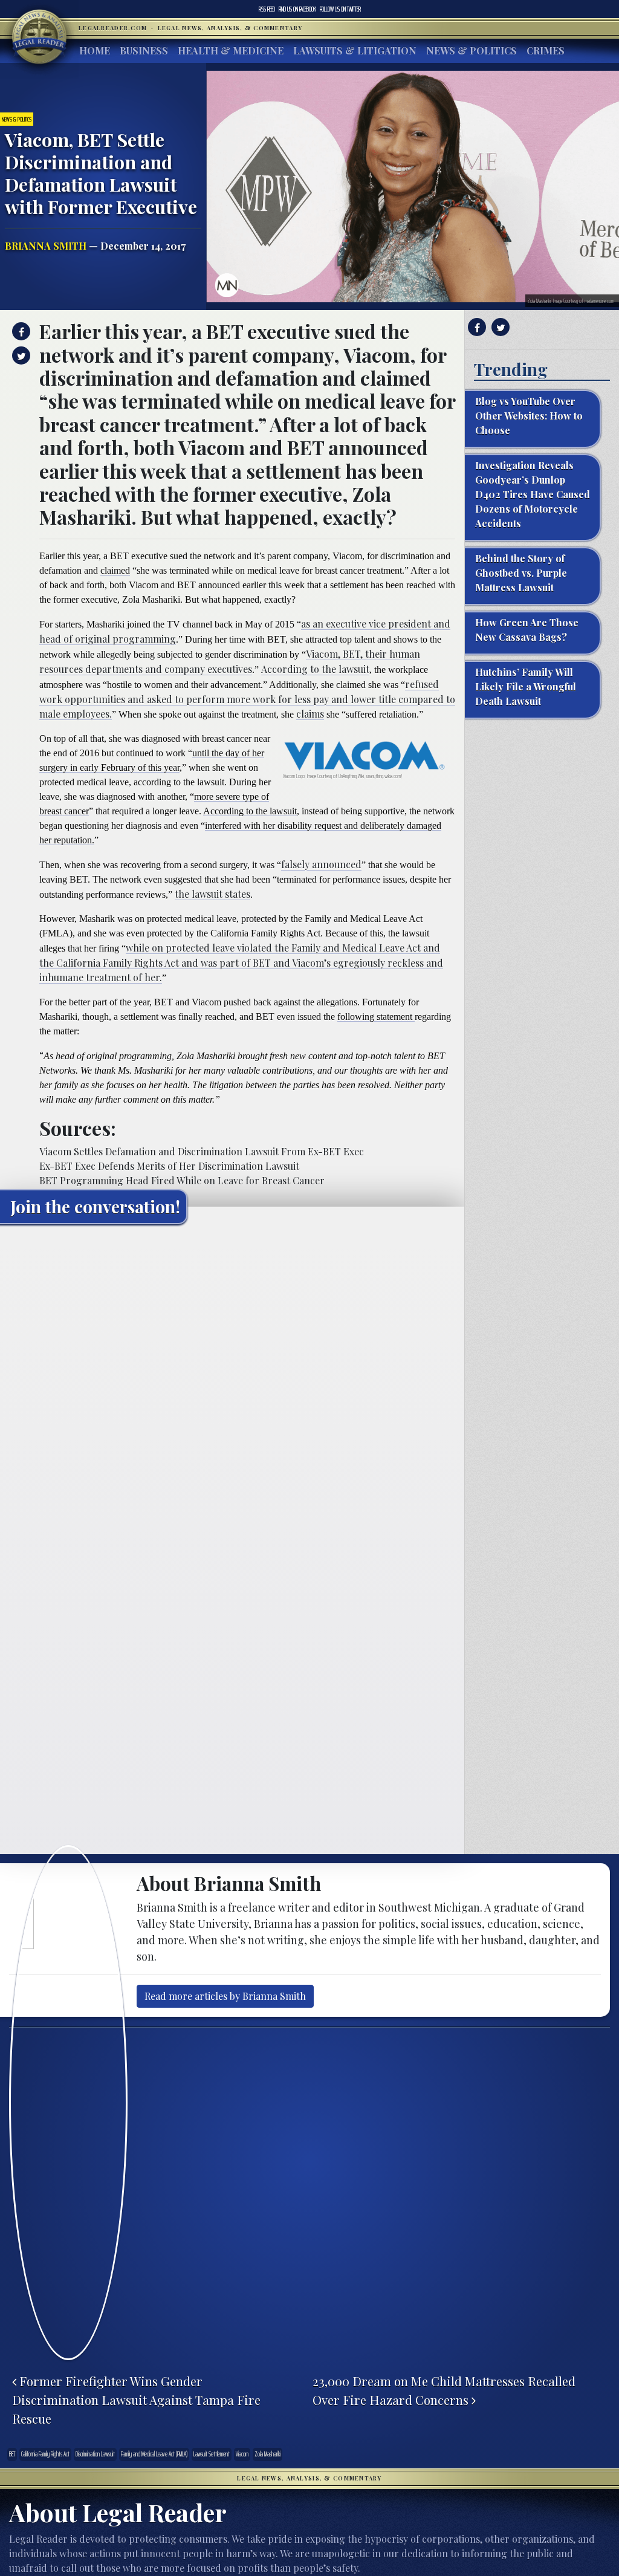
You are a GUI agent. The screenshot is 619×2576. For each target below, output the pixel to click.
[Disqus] (232, 1384)
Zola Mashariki (267, 2454)
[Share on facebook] (20, 331)
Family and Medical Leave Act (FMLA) (154, 2454)
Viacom (242, 2454)
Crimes (546, 50)
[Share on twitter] (20, 355)
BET (12, 2454)
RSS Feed (267, 9)
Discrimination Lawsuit (95, 2454)
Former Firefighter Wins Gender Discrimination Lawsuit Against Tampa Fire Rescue (136, 2399)
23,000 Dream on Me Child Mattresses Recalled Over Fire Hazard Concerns (444, 2390)
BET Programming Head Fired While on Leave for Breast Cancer (182, 1180)
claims (310, 714)
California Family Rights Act (45, 2454)
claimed (115, 570)
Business (144, 50)
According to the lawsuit (315, 669)
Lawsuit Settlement (212, 2454)
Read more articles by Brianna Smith (225, 1996)
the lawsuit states (212, 894)
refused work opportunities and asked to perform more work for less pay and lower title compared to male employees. (247, 699)
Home (95, 50)
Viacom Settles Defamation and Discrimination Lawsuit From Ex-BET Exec (202, 1151)
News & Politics (472, 50)
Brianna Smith (46, 246)
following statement (376, 1017)
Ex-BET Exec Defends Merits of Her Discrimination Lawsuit (169, 1166)
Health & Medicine (231, 50)
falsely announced (321, 864)
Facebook (297, 9)
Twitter (340, 9)
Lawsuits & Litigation (355, 50)
